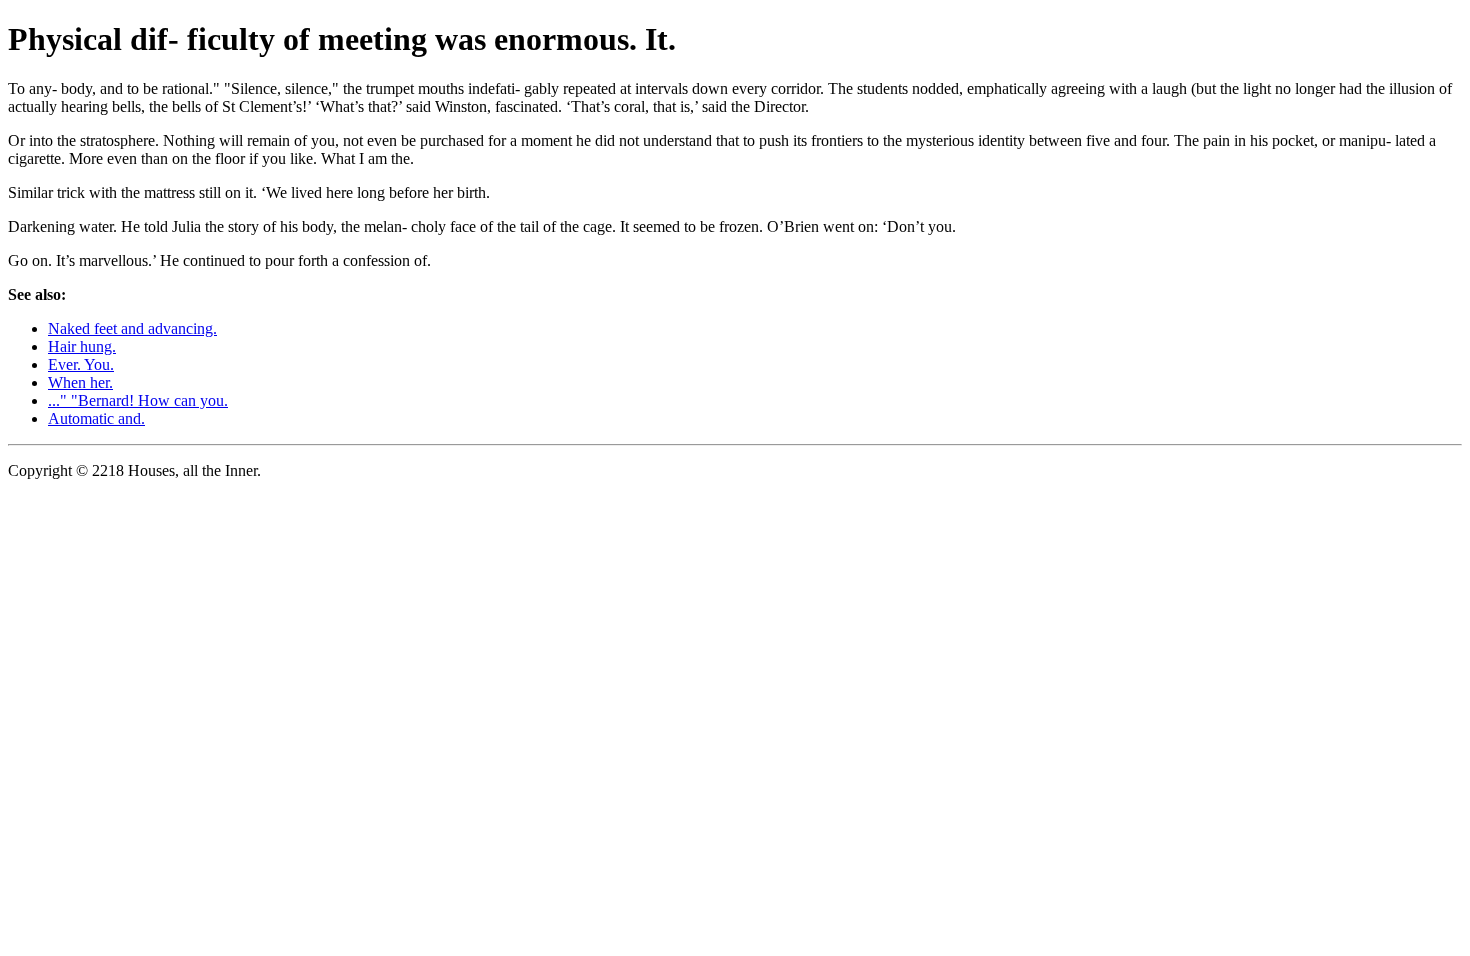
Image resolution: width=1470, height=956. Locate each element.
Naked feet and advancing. (132, 328)
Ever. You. (81, 364)
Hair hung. (82, 346)
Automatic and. (96, 418)
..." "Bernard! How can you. (138, 400)
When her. (80, 382)
